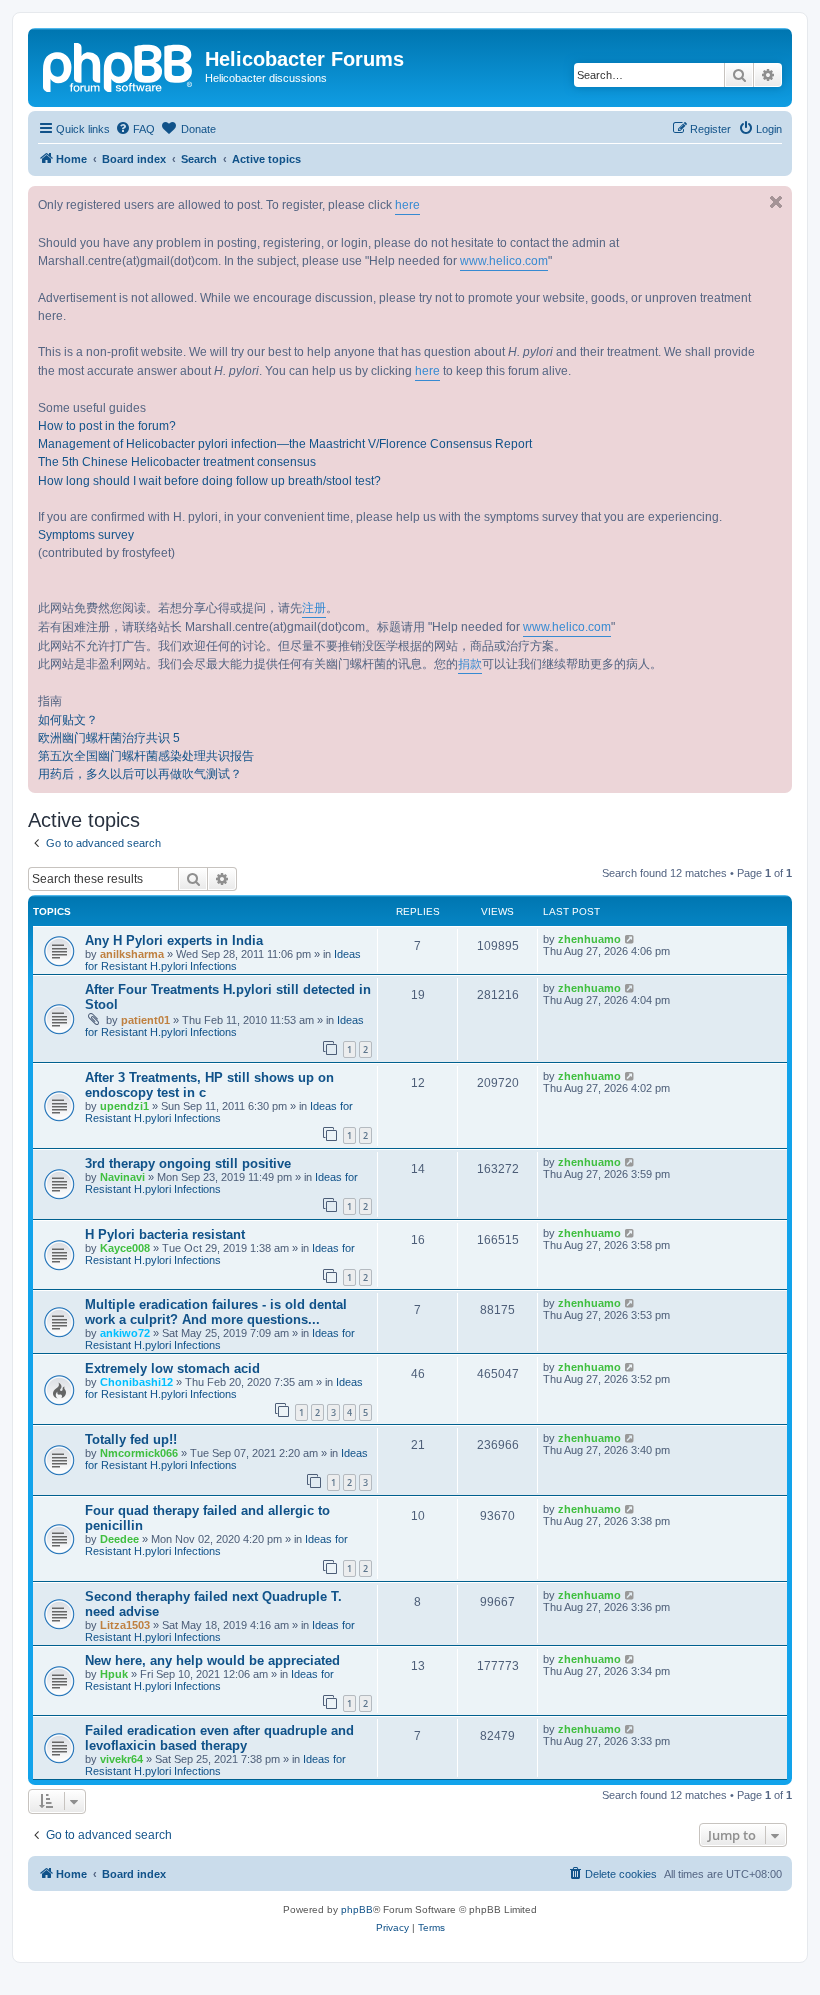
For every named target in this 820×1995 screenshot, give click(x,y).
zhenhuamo (589, 939)
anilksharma (132, 954)
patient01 (145, 1020)
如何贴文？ (68, 720)
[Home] (119, 65)
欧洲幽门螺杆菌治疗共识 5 (109, 738)
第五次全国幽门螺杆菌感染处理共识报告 (146, 756)
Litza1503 (125, 1625)
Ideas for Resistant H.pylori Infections (223, 960)
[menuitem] (135, 129)
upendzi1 (124, 1106)
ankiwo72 (125, 1333)
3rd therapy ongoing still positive (188, 1163)
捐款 (470, 664)
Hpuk (114, 1674)
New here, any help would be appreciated (212, 1660)
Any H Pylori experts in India (174, 940)
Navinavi (122, 1177)
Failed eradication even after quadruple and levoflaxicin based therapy (219, 1738)
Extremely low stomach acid (172, 1368)
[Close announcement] (776, 202)
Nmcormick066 (139, 1453)
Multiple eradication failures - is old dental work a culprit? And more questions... (216, 1312)
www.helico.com (504, 261)
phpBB (357, 1909)
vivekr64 (121, 1759)
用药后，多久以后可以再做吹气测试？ (140, 774)
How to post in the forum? (107, 426)
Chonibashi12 (136, 1382)
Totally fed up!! (131, 1439)
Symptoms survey (86, 535)
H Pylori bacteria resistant (165, 1234)
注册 (314, 608)
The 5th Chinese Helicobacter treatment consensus (177, 462)
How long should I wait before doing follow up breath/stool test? (209, 481)
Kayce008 (125, 1248)
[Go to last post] (630, 939)
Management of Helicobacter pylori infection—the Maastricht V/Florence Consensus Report (285, 444)
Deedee (119, 1539)
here (407, 205)
